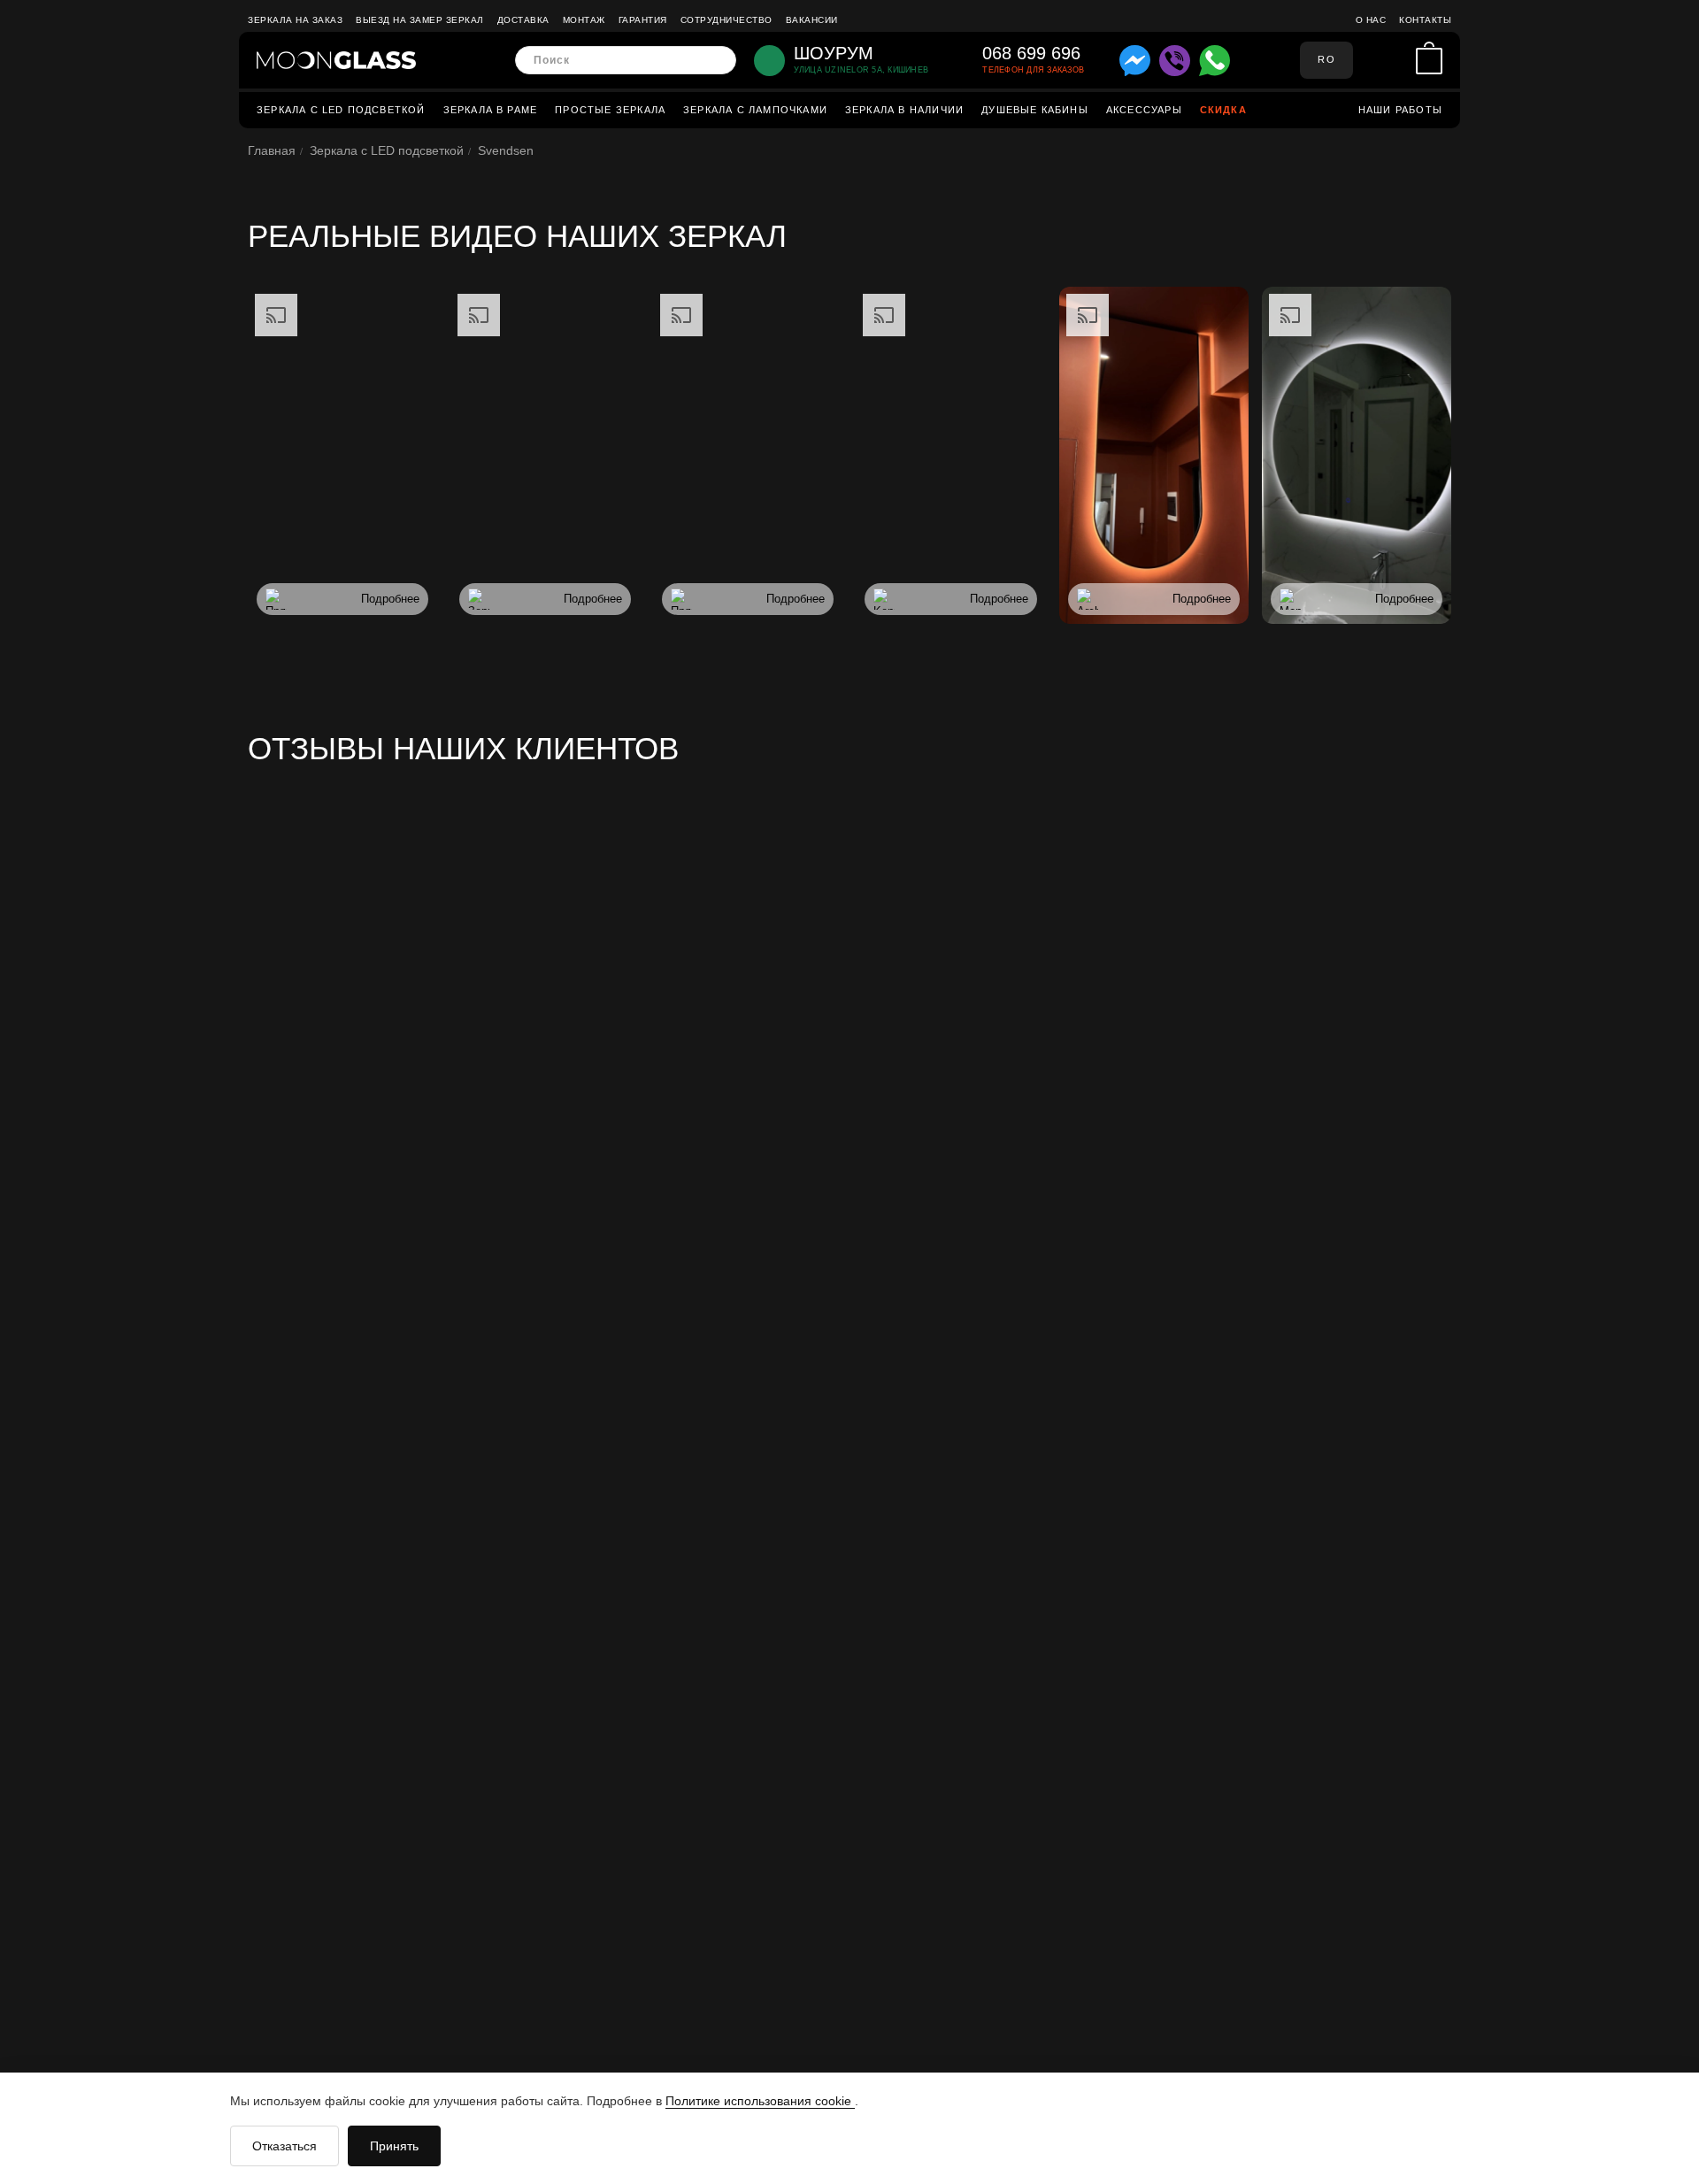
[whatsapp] (1215, 61)
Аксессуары (1144, 110)
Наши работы (1400, 110)
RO (1326, 59)
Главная (272, 150)
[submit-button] (717, 61)
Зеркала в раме (491, 110)
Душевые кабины (1035, 110)
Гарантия (643, 20)
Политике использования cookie (760, 2101)
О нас (1371, 20)
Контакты (1425, 20)
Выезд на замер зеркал (420, 20)
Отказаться (284, 2146)
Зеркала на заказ (295, 20)
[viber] (1175, 61)
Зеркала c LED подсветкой (341, 110)
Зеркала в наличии (904, 110)
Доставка (523, 20)
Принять (394, 2146)
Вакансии (812, 20)
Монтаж (584, 20)
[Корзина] (1429, 61)
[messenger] (1135, 61)
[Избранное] (1398, 60)
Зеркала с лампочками (755, 110)
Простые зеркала (610, 110)
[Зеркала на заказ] (336, 60)
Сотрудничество (726, 20)
